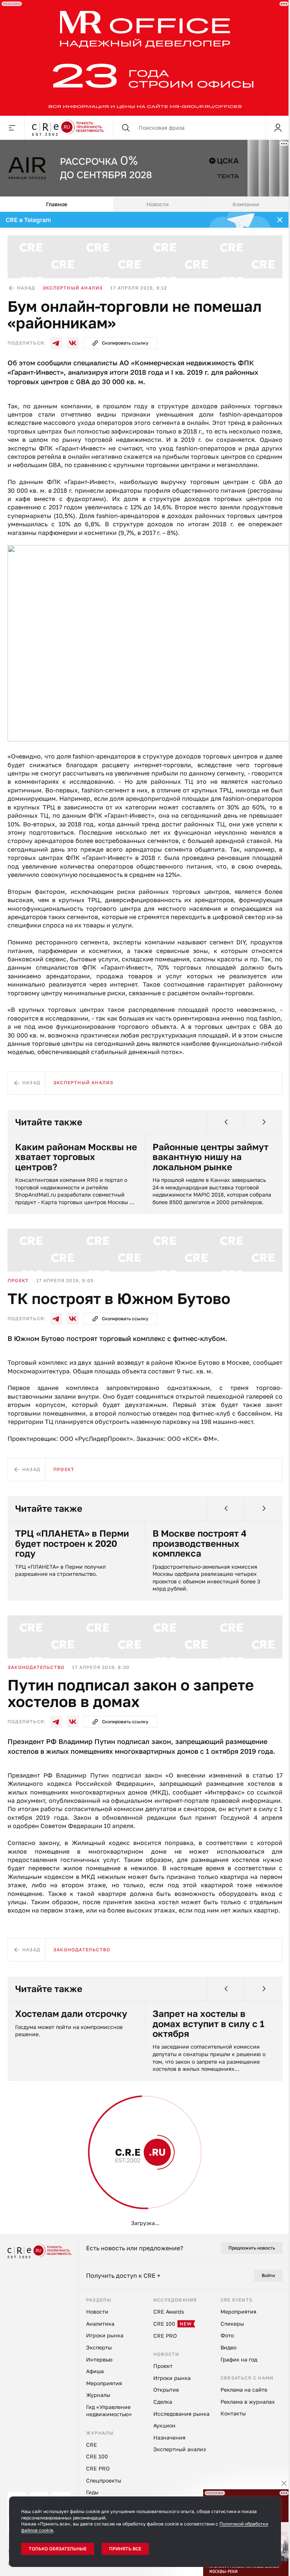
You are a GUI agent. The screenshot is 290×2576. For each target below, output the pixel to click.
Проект (18, 1280)
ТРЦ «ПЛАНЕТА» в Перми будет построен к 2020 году (72, 1543)
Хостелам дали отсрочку (71, 2014)
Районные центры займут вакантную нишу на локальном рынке (211, 1157)
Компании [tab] (246, 204)
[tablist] (145, 204)
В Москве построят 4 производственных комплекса (200, 1543)
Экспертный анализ (73, 288)
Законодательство (36, 1667)
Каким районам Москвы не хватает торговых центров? (76, 1157)
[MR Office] (145, 58)
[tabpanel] (145, 1223)
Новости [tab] (158, 204)
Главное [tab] (57, 204)
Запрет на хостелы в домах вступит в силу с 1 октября (208, 2024)
